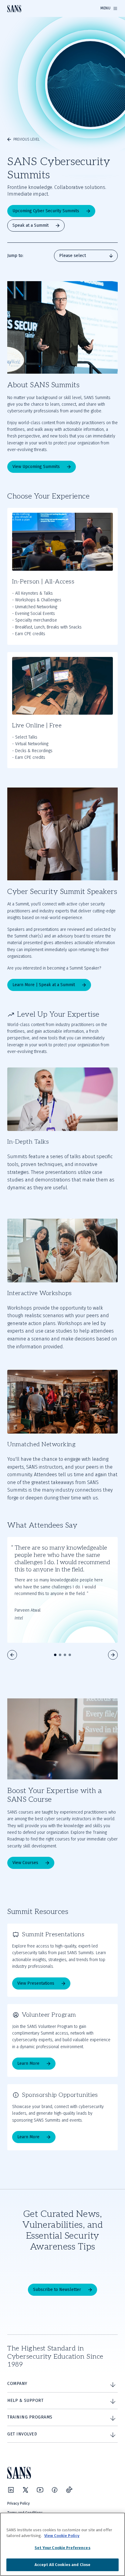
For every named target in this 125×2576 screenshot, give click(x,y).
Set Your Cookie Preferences (62, 2548)
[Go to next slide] (113, 1655)
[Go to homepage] (14, 9)
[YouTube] (40, 2490)
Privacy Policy (19, 2503)
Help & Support (25, 2401)
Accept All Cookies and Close (63, 2565)
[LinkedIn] (11, 2490)
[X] (25, 2490)
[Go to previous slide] (12, 1655)
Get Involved (22, 2434)
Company (17, 2384)
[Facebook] (55, 2490)
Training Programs (30, 2417)
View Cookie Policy (62, 2536)
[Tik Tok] (69, 2490)
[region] (62, 2544)
